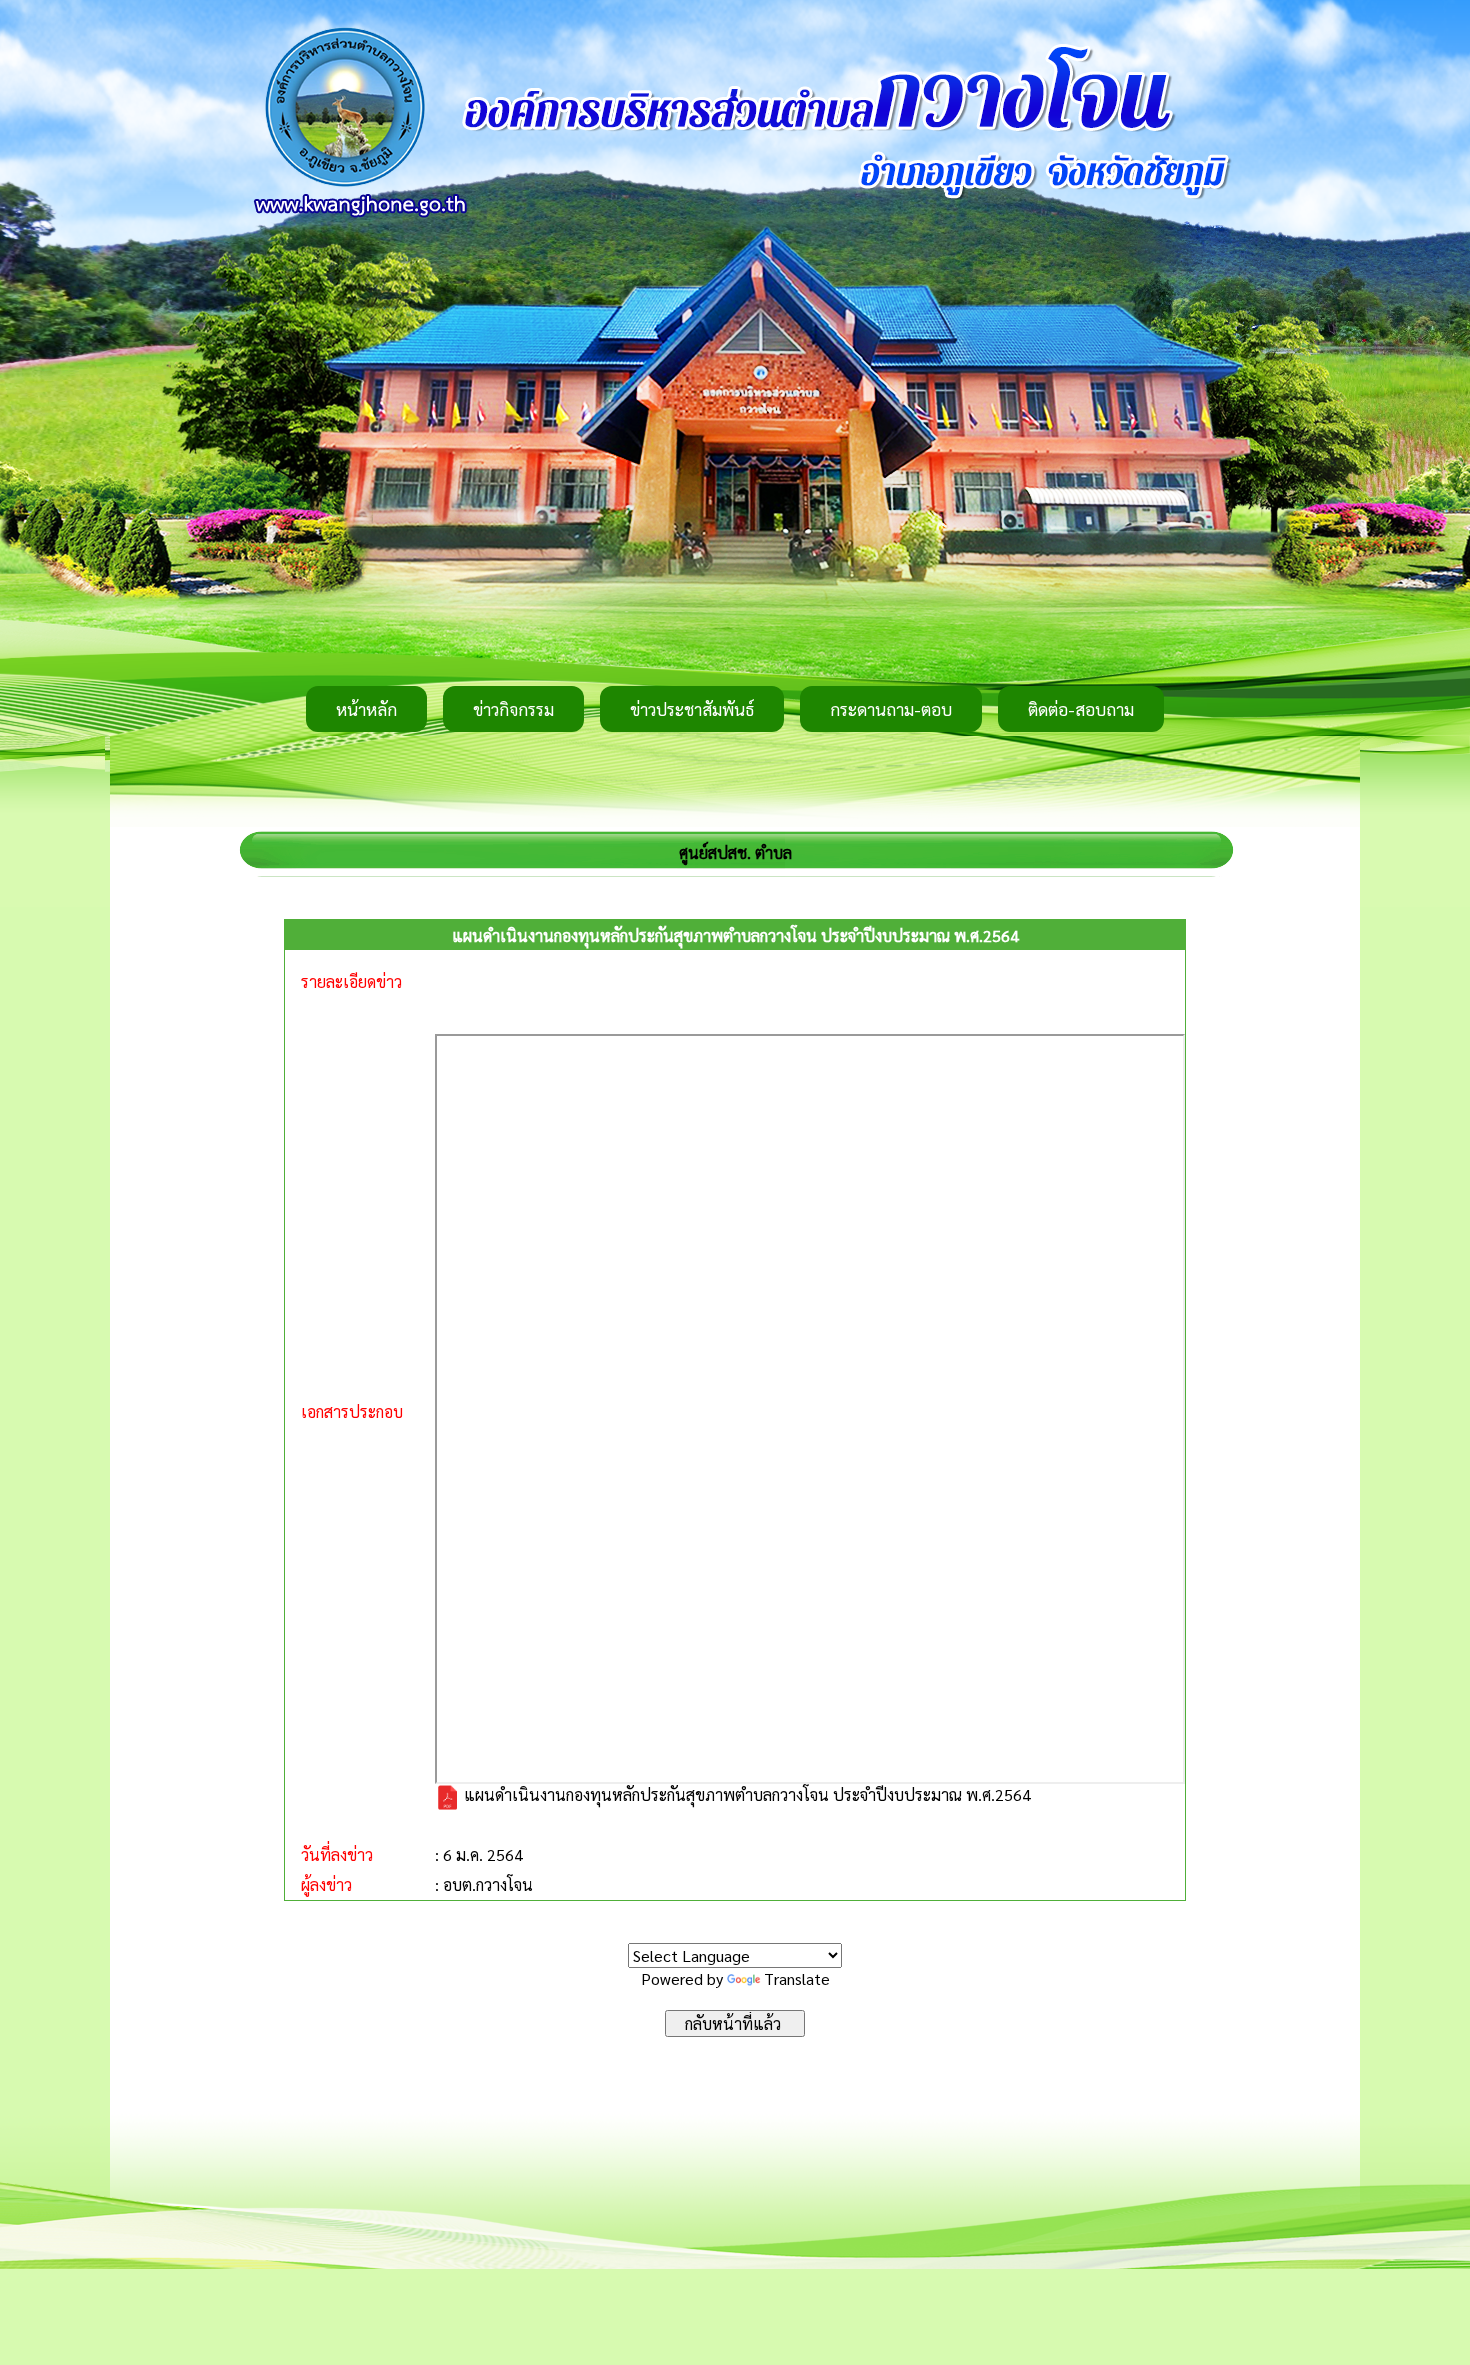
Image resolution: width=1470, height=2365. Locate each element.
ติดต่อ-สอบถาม (1081, 709)
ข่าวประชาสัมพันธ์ (692, 709)
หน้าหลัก (366, 709)
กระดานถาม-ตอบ (891, 709)
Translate (797, 1978)
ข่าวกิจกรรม (513, 709)
